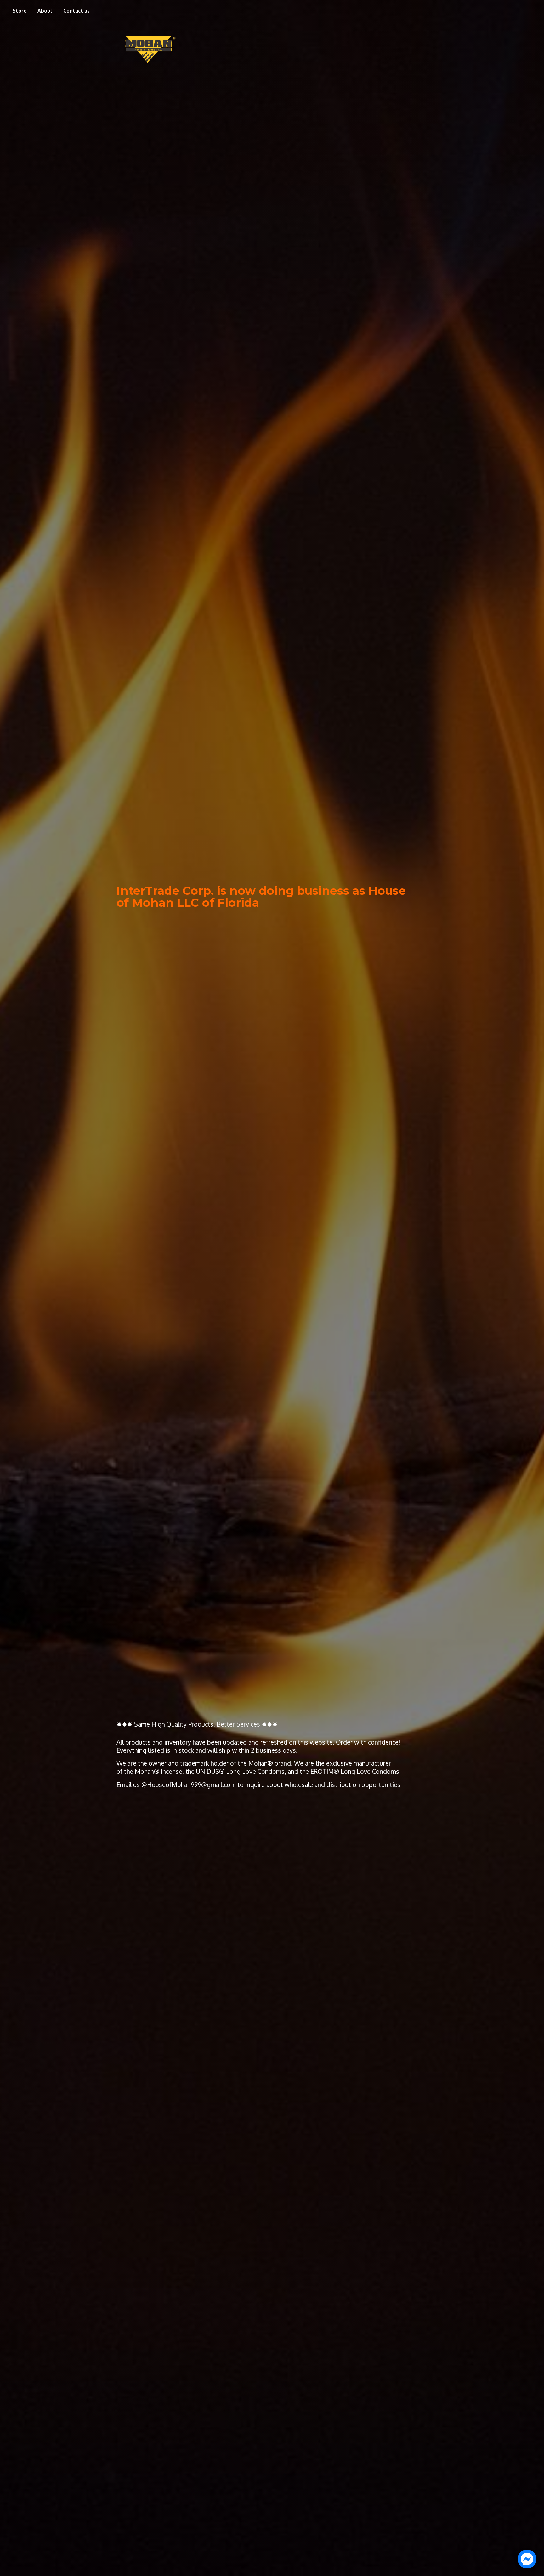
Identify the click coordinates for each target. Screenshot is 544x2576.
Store (20, 11)
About (45, 11)
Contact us (76, 11)
